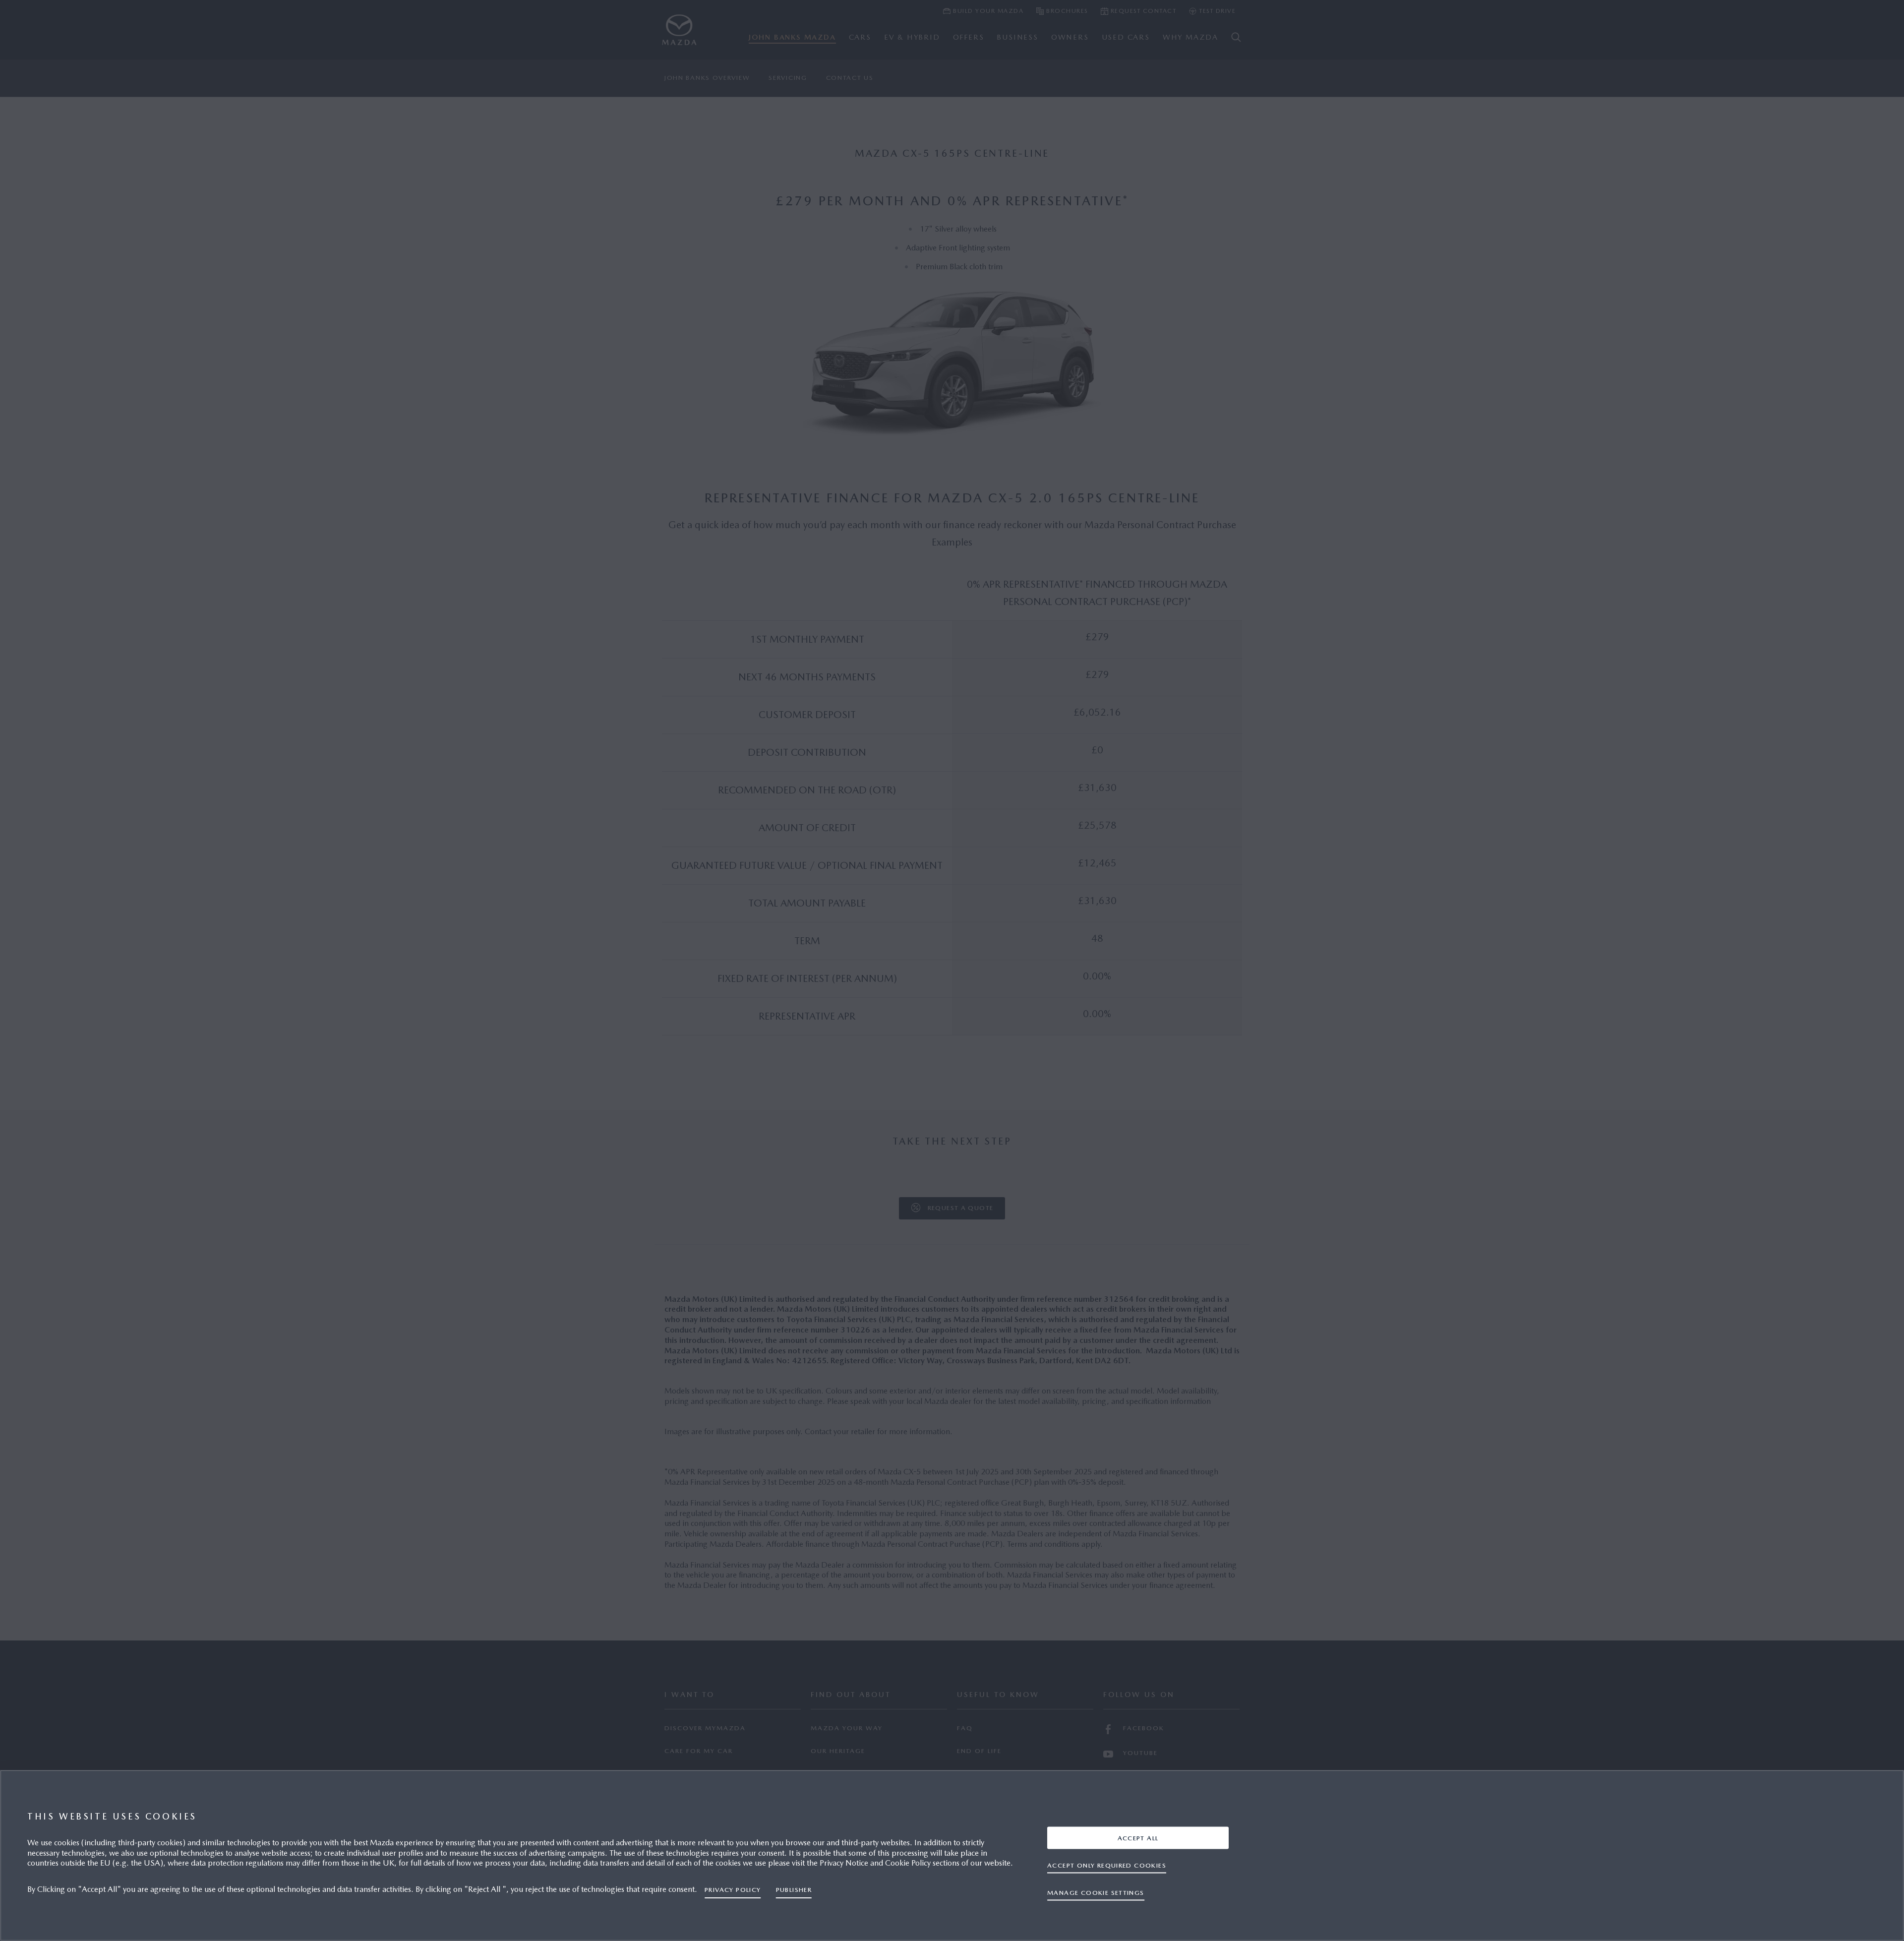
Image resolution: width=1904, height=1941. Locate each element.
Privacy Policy (733, 1890)
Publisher (794, 1890)
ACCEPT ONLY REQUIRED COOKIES (1107, 1865)
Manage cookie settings (1096, 1892)
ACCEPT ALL (1138, 1838)
